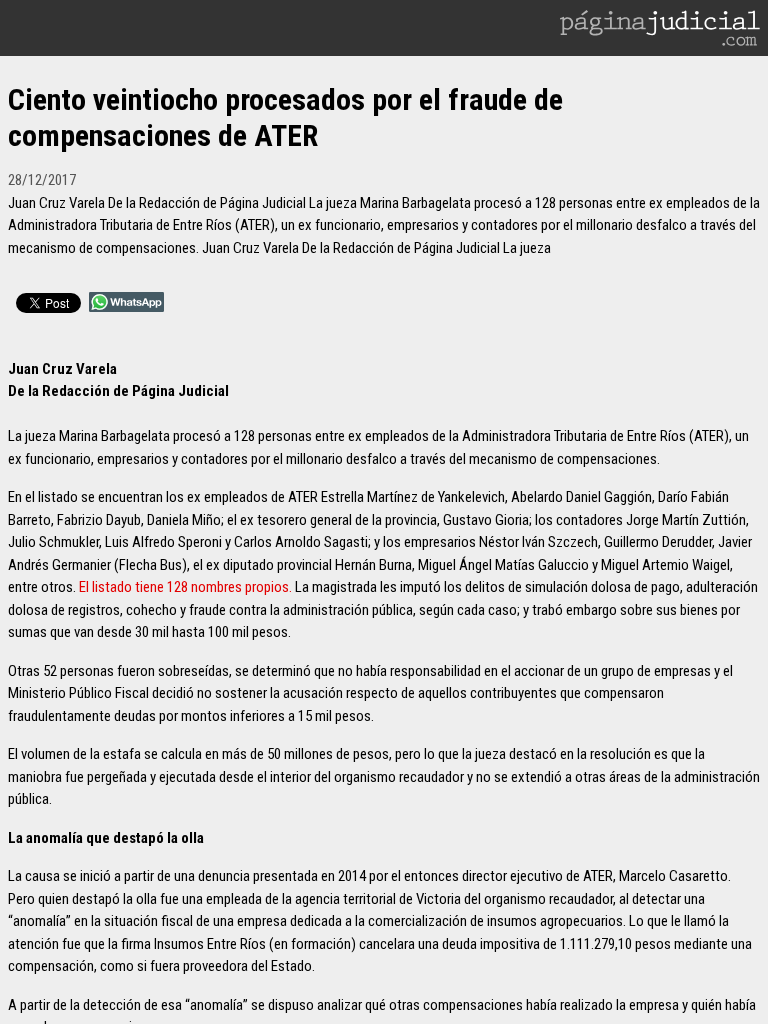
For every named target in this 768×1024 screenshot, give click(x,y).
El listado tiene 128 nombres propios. (185, 587)
